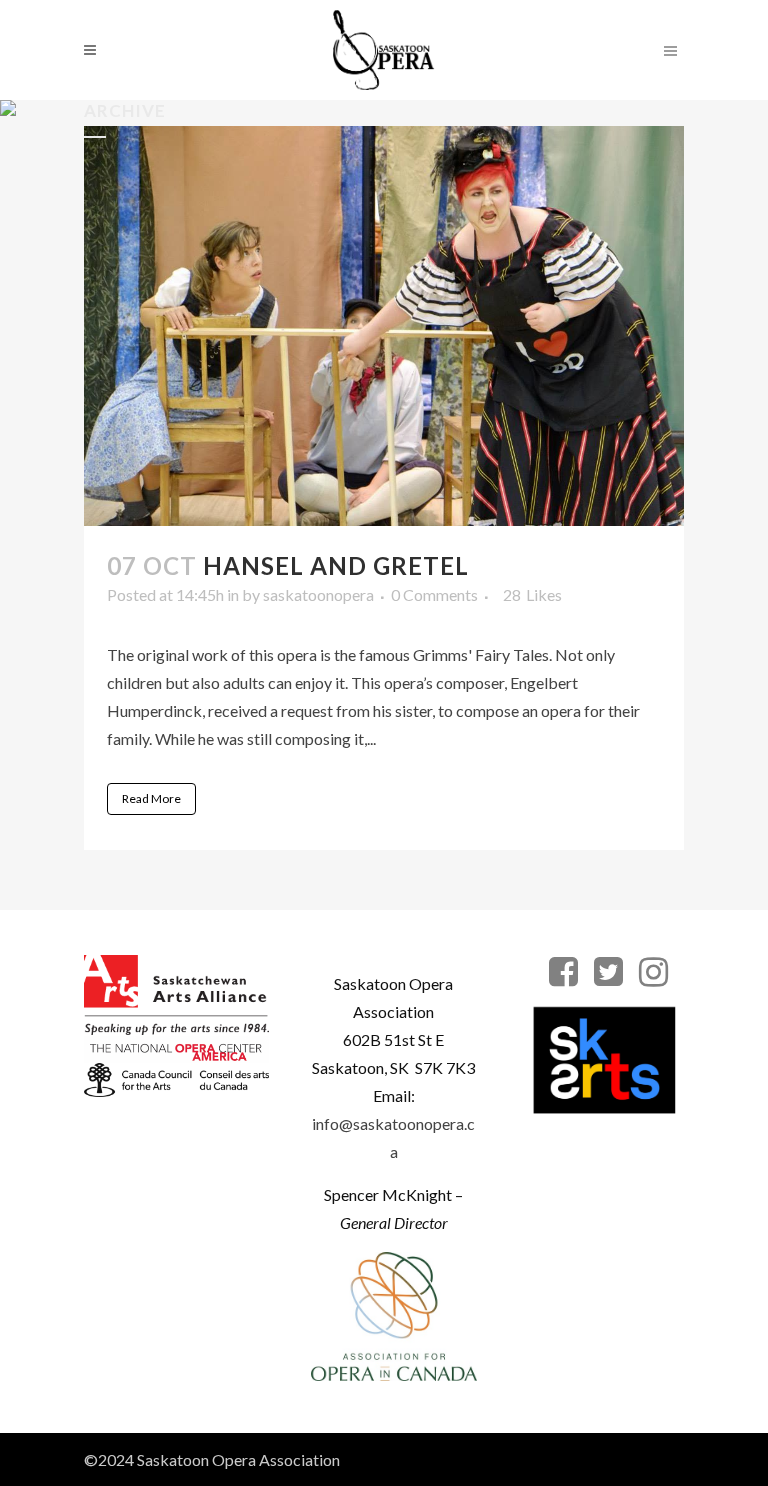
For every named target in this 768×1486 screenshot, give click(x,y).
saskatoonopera (318, 594)
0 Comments (434, 594)
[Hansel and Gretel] (384, 326)
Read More (151, 798)
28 (532, 595)
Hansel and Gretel (336, 565)
